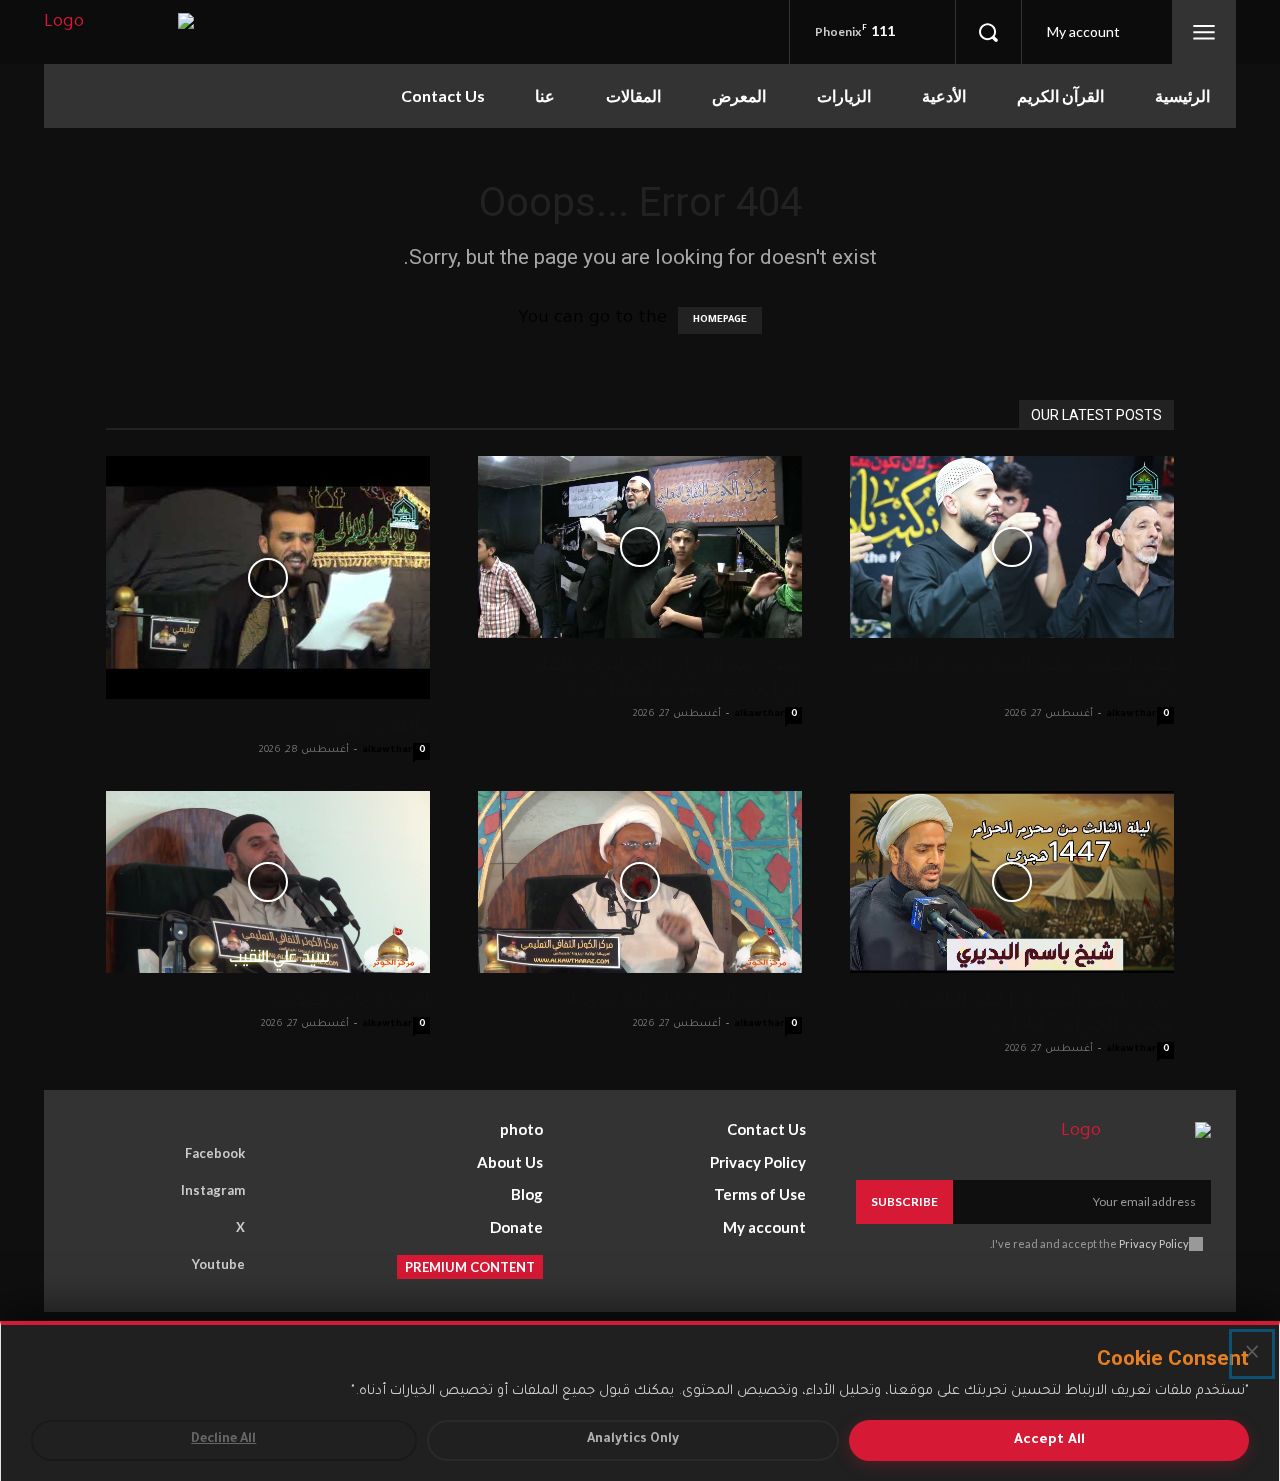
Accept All (1049, 1440)
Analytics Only (633, 1440)
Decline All (223, 1440)
